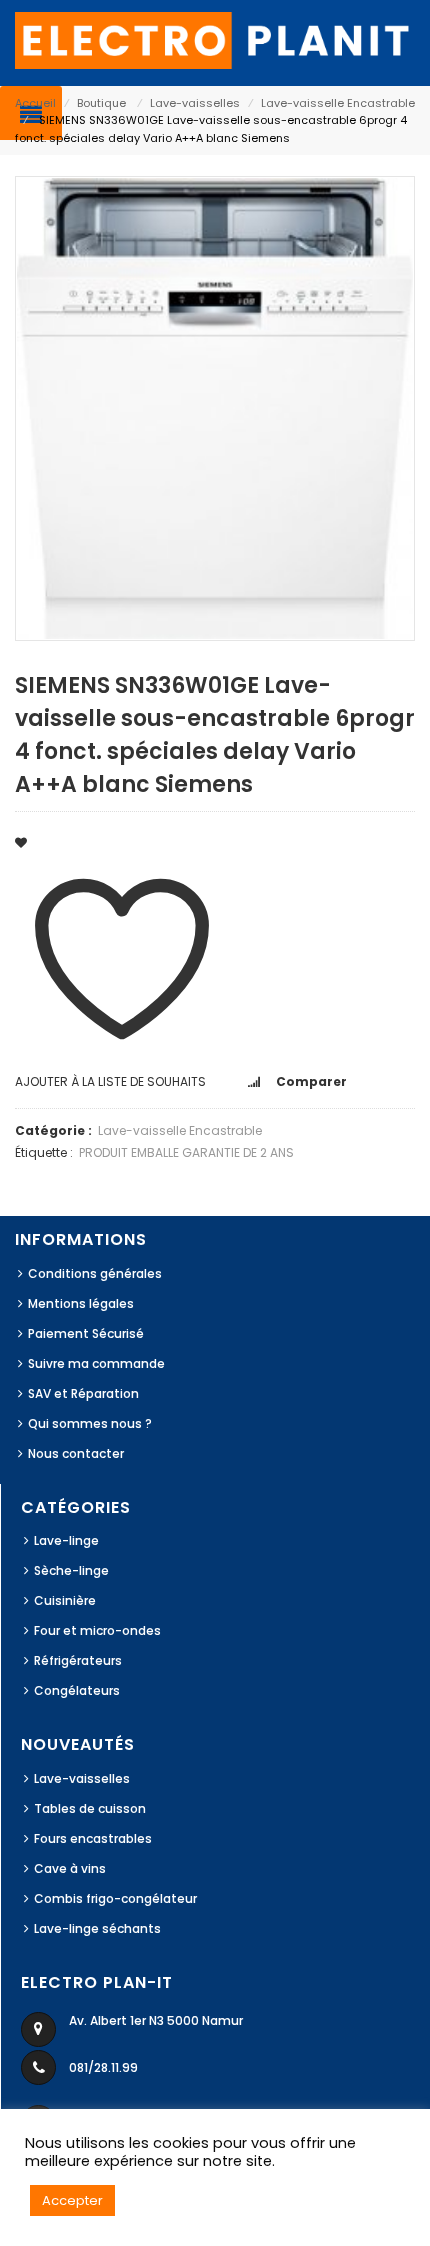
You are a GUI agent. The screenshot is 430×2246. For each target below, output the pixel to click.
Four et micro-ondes (97, 1630)
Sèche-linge (71, 1570)
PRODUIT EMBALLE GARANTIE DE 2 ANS (186, 1152)
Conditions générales (95, 1273)
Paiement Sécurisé (86, 1333)
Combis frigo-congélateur (115, 1898)
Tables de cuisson (90, 1808)
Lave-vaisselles (195, 103)
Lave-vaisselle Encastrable (338, 103)
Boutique (101, 103)
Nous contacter (76, 1453)
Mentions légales (81, 1303)
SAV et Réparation (83, 1393)
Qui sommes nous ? (90, 1423)
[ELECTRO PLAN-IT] (215, 39)
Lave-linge (66, 1540)
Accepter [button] (72, 2200)
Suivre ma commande (96, 1363)
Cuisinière (65, 1600)
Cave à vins (70, 1868)
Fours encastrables (93, 1838)
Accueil (35, 103)
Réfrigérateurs (78, 1660)
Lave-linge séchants (97, 1928)
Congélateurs (77, 1690)
